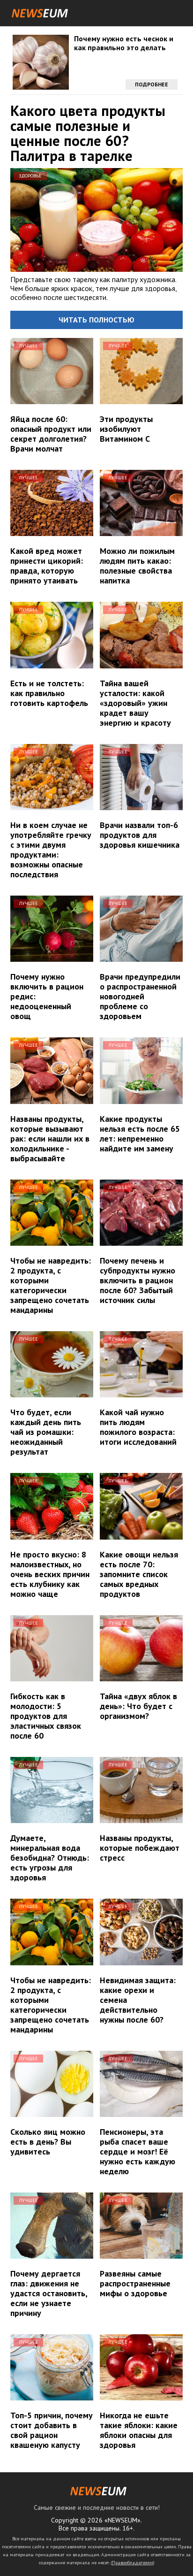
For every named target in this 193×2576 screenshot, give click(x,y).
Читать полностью (96, 320)
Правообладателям (133, 2563)
